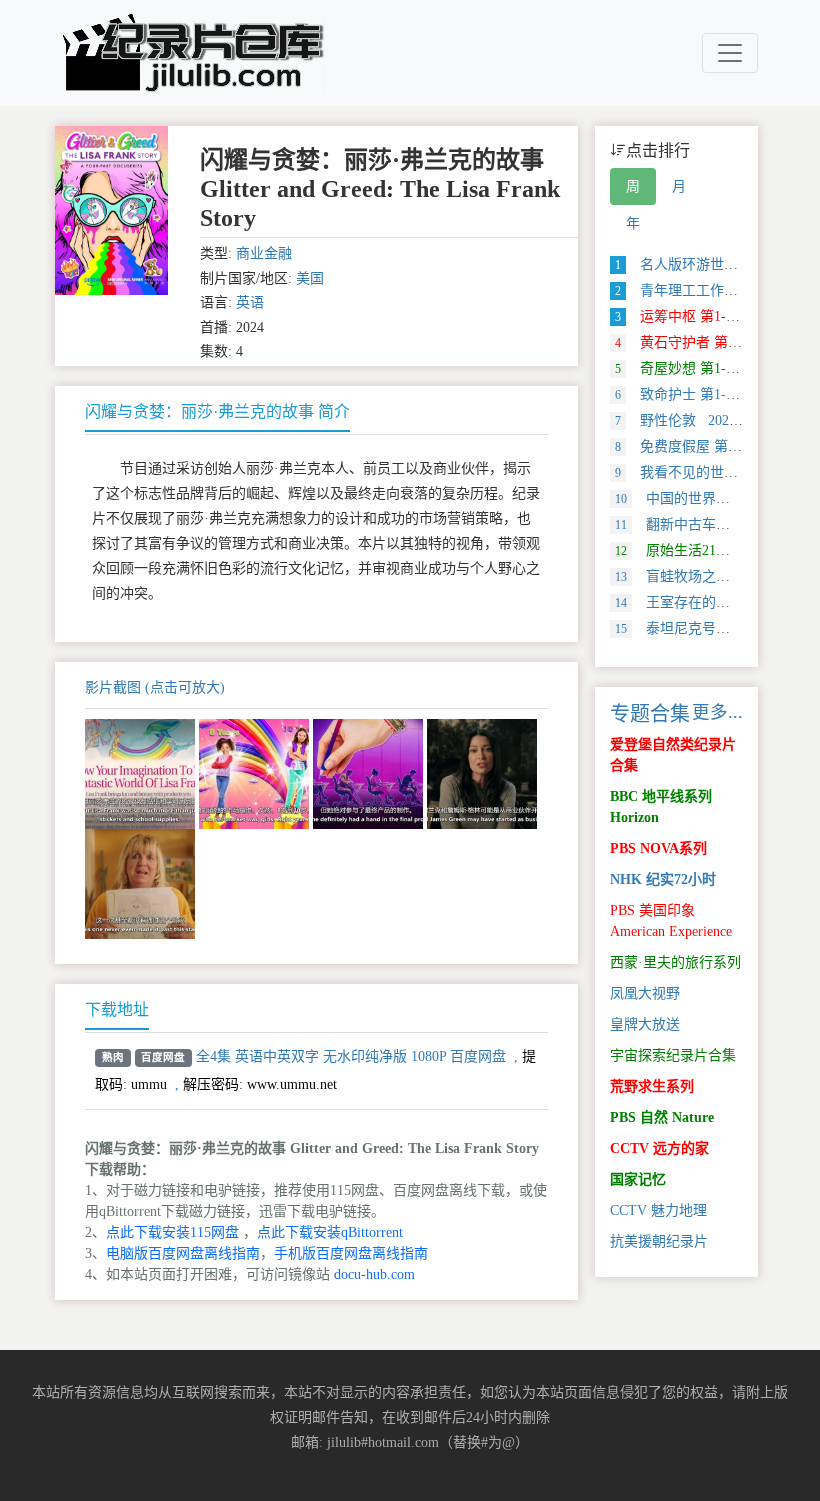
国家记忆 (638, 1179)
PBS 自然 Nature (662, 1117)
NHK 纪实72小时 (663, 879)
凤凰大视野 (645, 993)
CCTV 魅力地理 (658, 1210)
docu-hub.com (374, 1274)
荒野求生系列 (652, 1086)
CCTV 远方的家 (659, 1148)
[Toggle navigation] (730, 53)
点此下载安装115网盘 (172, 1232)
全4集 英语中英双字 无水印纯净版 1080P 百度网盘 (351, 1056)
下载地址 (117, 1009)
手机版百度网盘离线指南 (351, 1253)
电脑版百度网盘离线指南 (183, 1253)
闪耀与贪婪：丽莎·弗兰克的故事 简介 (217, 411)
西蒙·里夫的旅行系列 (675, 962)
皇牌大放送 (645, 1024)
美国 (310, 278)
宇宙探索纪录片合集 (673, 1055)
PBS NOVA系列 (658, 848)
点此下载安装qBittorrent (330, 1232)
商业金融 (264, 253)
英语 (250, 302)
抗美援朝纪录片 (659, 1241)
